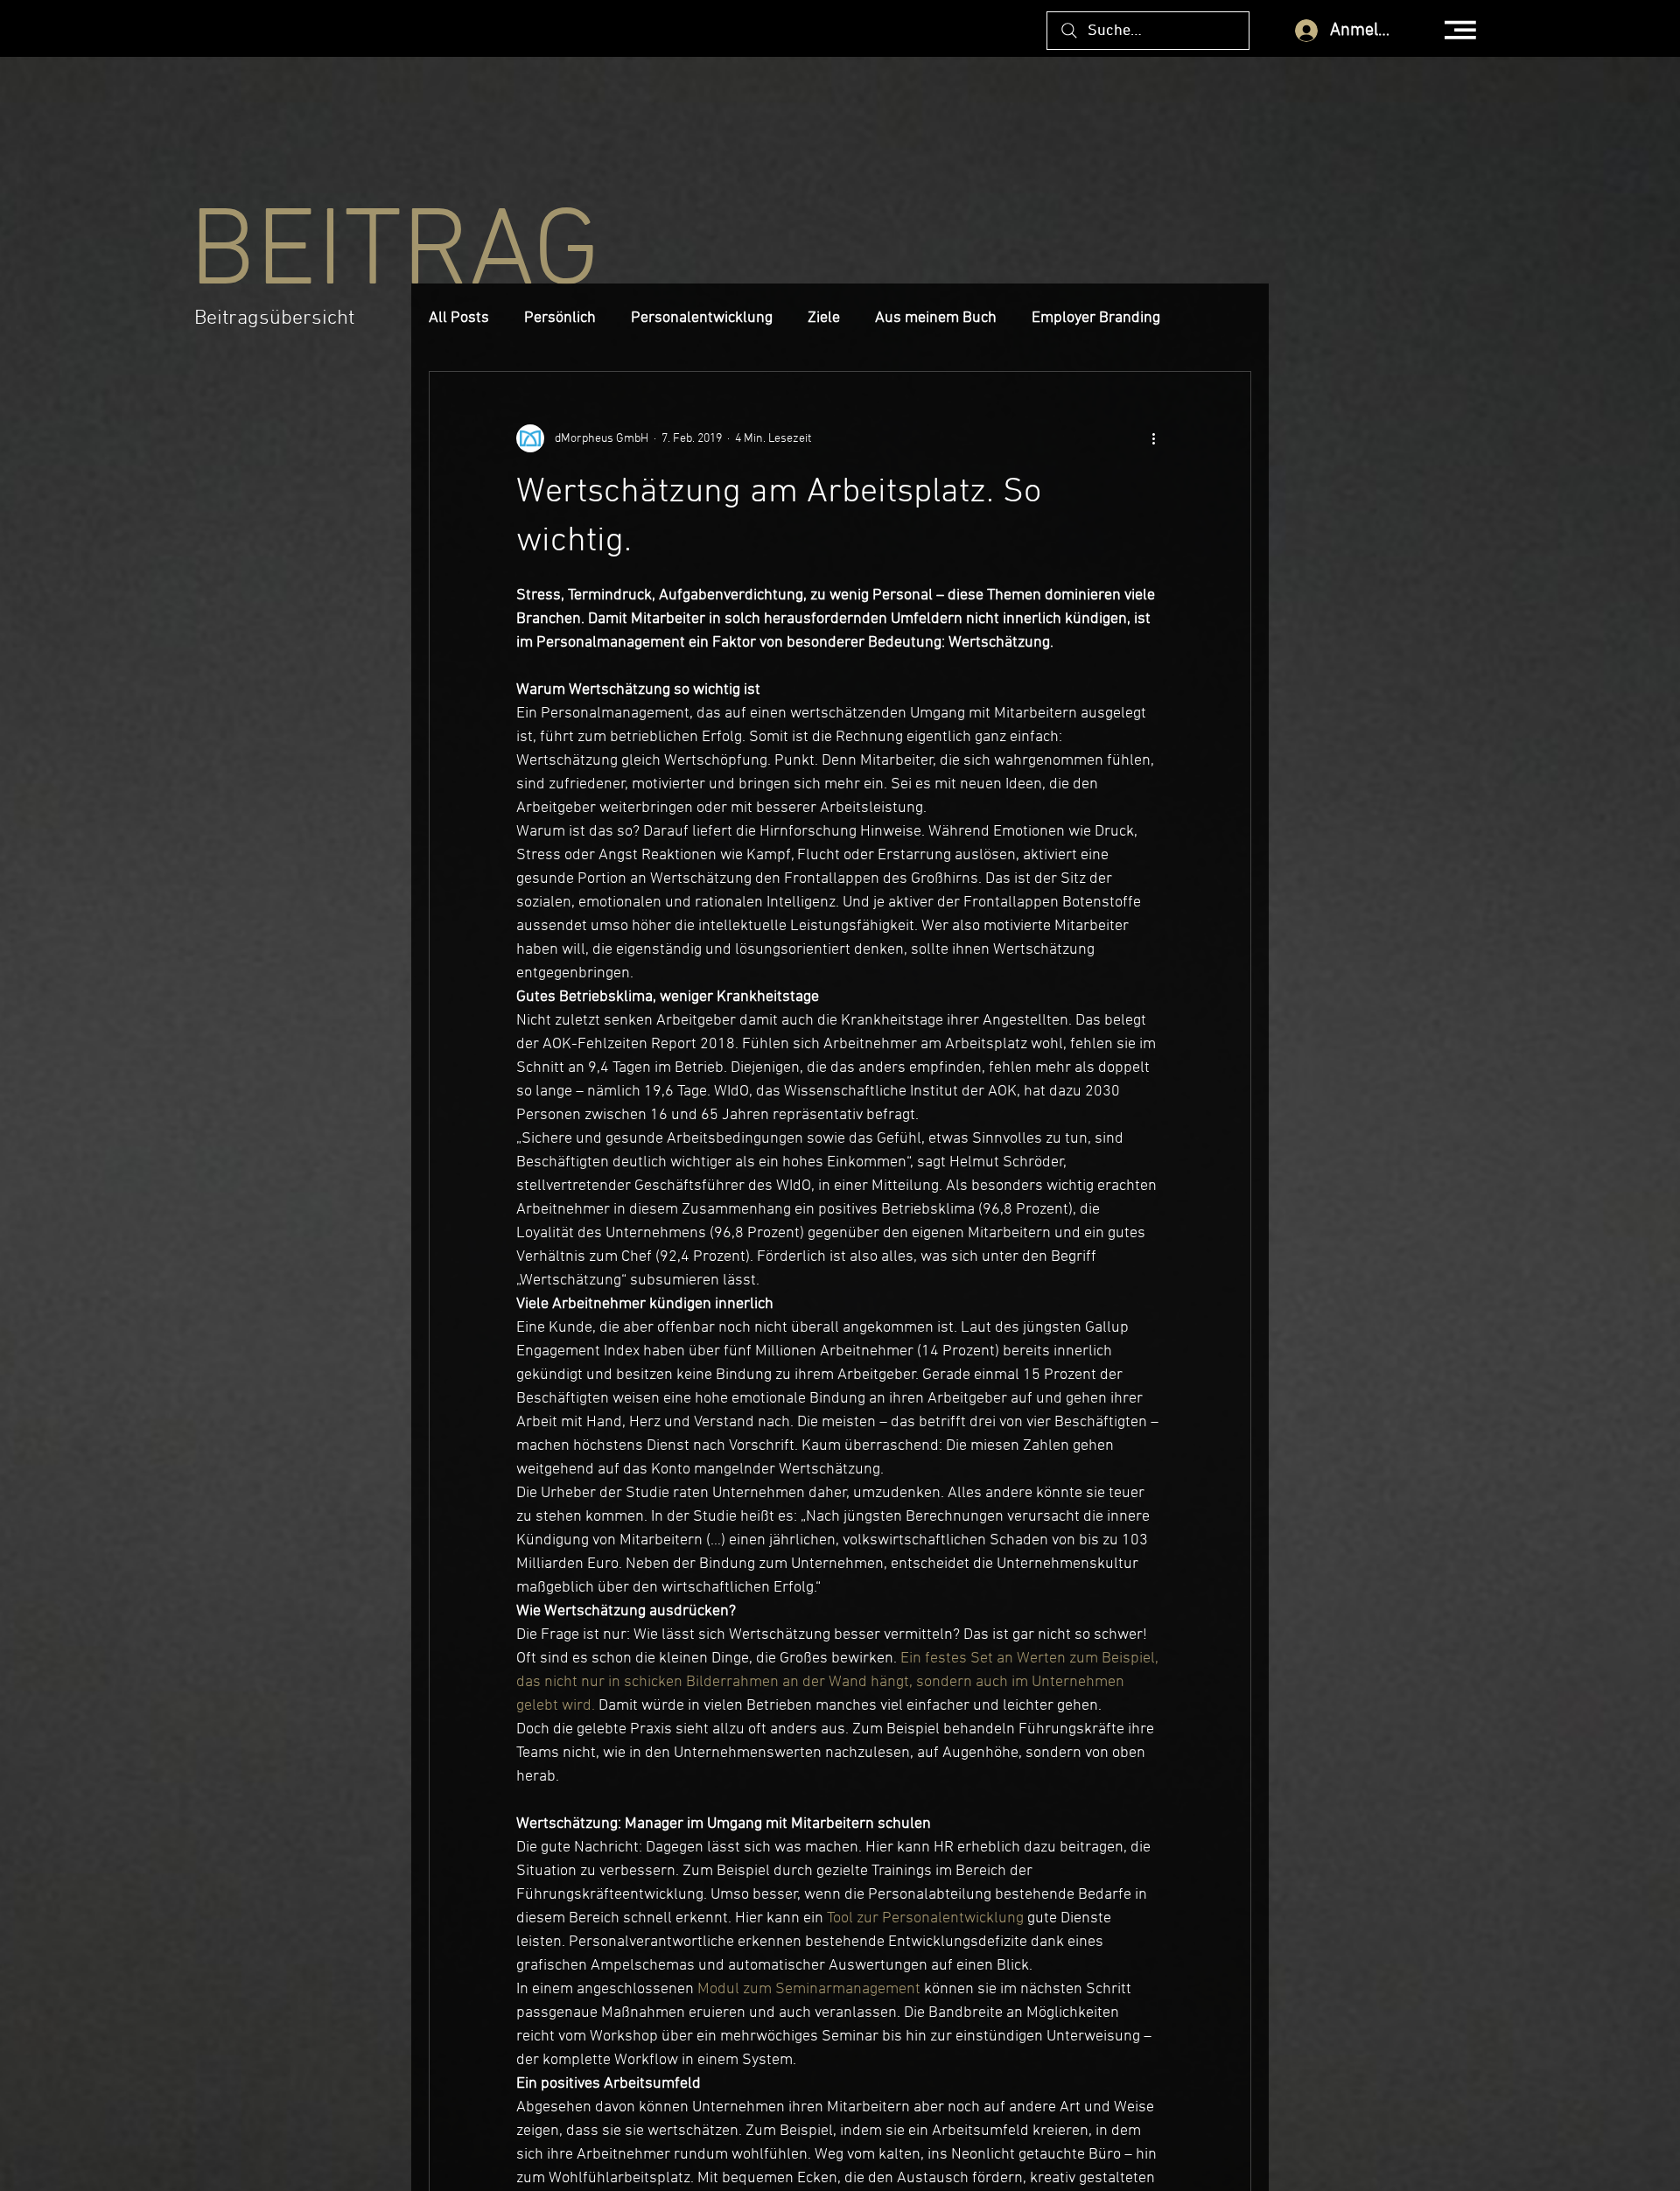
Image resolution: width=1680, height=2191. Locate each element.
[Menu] (1461, 30)
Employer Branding (1096, 318)
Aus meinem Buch (936, 318)
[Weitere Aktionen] (1153, 438)
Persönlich (560, 318)
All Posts (459, 318)
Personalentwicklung (702, 318)
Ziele (824, 318)
